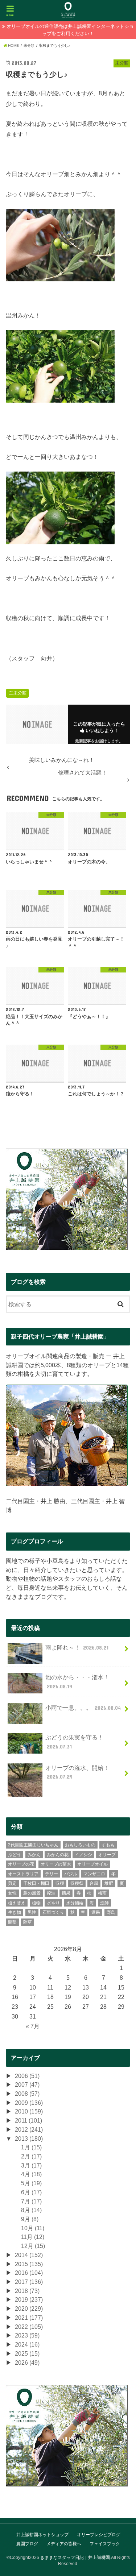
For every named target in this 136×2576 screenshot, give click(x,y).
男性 (32, 1912)
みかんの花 (58, 1855)
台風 (94, 1883)
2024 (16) (27, 2344)
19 (68, 1997)
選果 (96, 1912)
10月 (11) (33, 2228)
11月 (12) (33, 2237)
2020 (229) (29, 2309)
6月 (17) (31, 2192)
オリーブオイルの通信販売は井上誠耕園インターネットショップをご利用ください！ (70, 30)
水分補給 (75, 1903)
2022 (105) (29, 2327)
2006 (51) (27, 2076)
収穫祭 (77, 1883)
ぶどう (15, 1855)
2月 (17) (31, 2156)
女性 (12, 1893)
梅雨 (102, 1893)
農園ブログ (27, 2544)
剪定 (12, 1883)
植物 (36, 1903)
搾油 (51, 1893)
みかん (34, 1855)
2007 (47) (27, 2085)
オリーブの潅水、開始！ (77, 1772)
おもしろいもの (80, 1845)
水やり (53, 1903)
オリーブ (107, 1855)
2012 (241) (29, 2129)
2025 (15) (27, 2353)
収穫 (60, 1883)
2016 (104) (29, 2273)
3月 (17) (31, 2165)
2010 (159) (29, 2111)
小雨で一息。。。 (83, 1708)
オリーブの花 (21, 1864)
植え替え (17, 1903)
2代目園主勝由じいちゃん (33, 1845)
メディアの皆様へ (64, 2544)
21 (103, 1997)
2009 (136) (29, 2103)
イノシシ (83, 1855)
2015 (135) (29, 2264)
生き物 (15, 1912)
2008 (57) (27, 2094)
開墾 (12, 1922)
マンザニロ (94, 1874)
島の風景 (32, 1893)
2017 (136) (29, 2282)
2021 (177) (29, 2318)
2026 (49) (27, 2363)
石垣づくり (53, 1912)
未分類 (20, 693)
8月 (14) (31, 2210)
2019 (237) (29, 2299)
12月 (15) (33, 2246)
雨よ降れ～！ (77, 1647)
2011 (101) (28, 2120)
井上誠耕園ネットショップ (42, 2535)
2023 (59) (27, 2335)
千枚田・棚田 (36, 1883)
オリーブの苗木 (56, 1864)
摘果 (66, 1893)
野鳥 (111, 1912)
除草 (28, 1922)
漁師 (104, 1903)
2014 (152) (29, 2255)
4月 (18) (31, 2174)
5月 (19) (31, 2183)
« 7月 (33, 2026)
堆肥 (109, 1883)
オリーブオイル (92, 1864)
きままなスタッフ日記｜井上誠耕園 (75, 2558)
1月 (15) (31, 2147)
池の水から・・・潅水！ (77, 1682)
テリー (51, 1874)
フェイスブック (105, 2544)
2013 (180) (29, 2139)
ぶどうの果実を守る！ (74, 1742)
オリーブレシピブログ (99, 2535)
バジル (71, 1874)
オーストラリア (23, 1874)
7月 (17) (31, 2201)
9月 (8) (30, 2219)
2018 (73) (27, 2291)
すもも (108, 1845)
